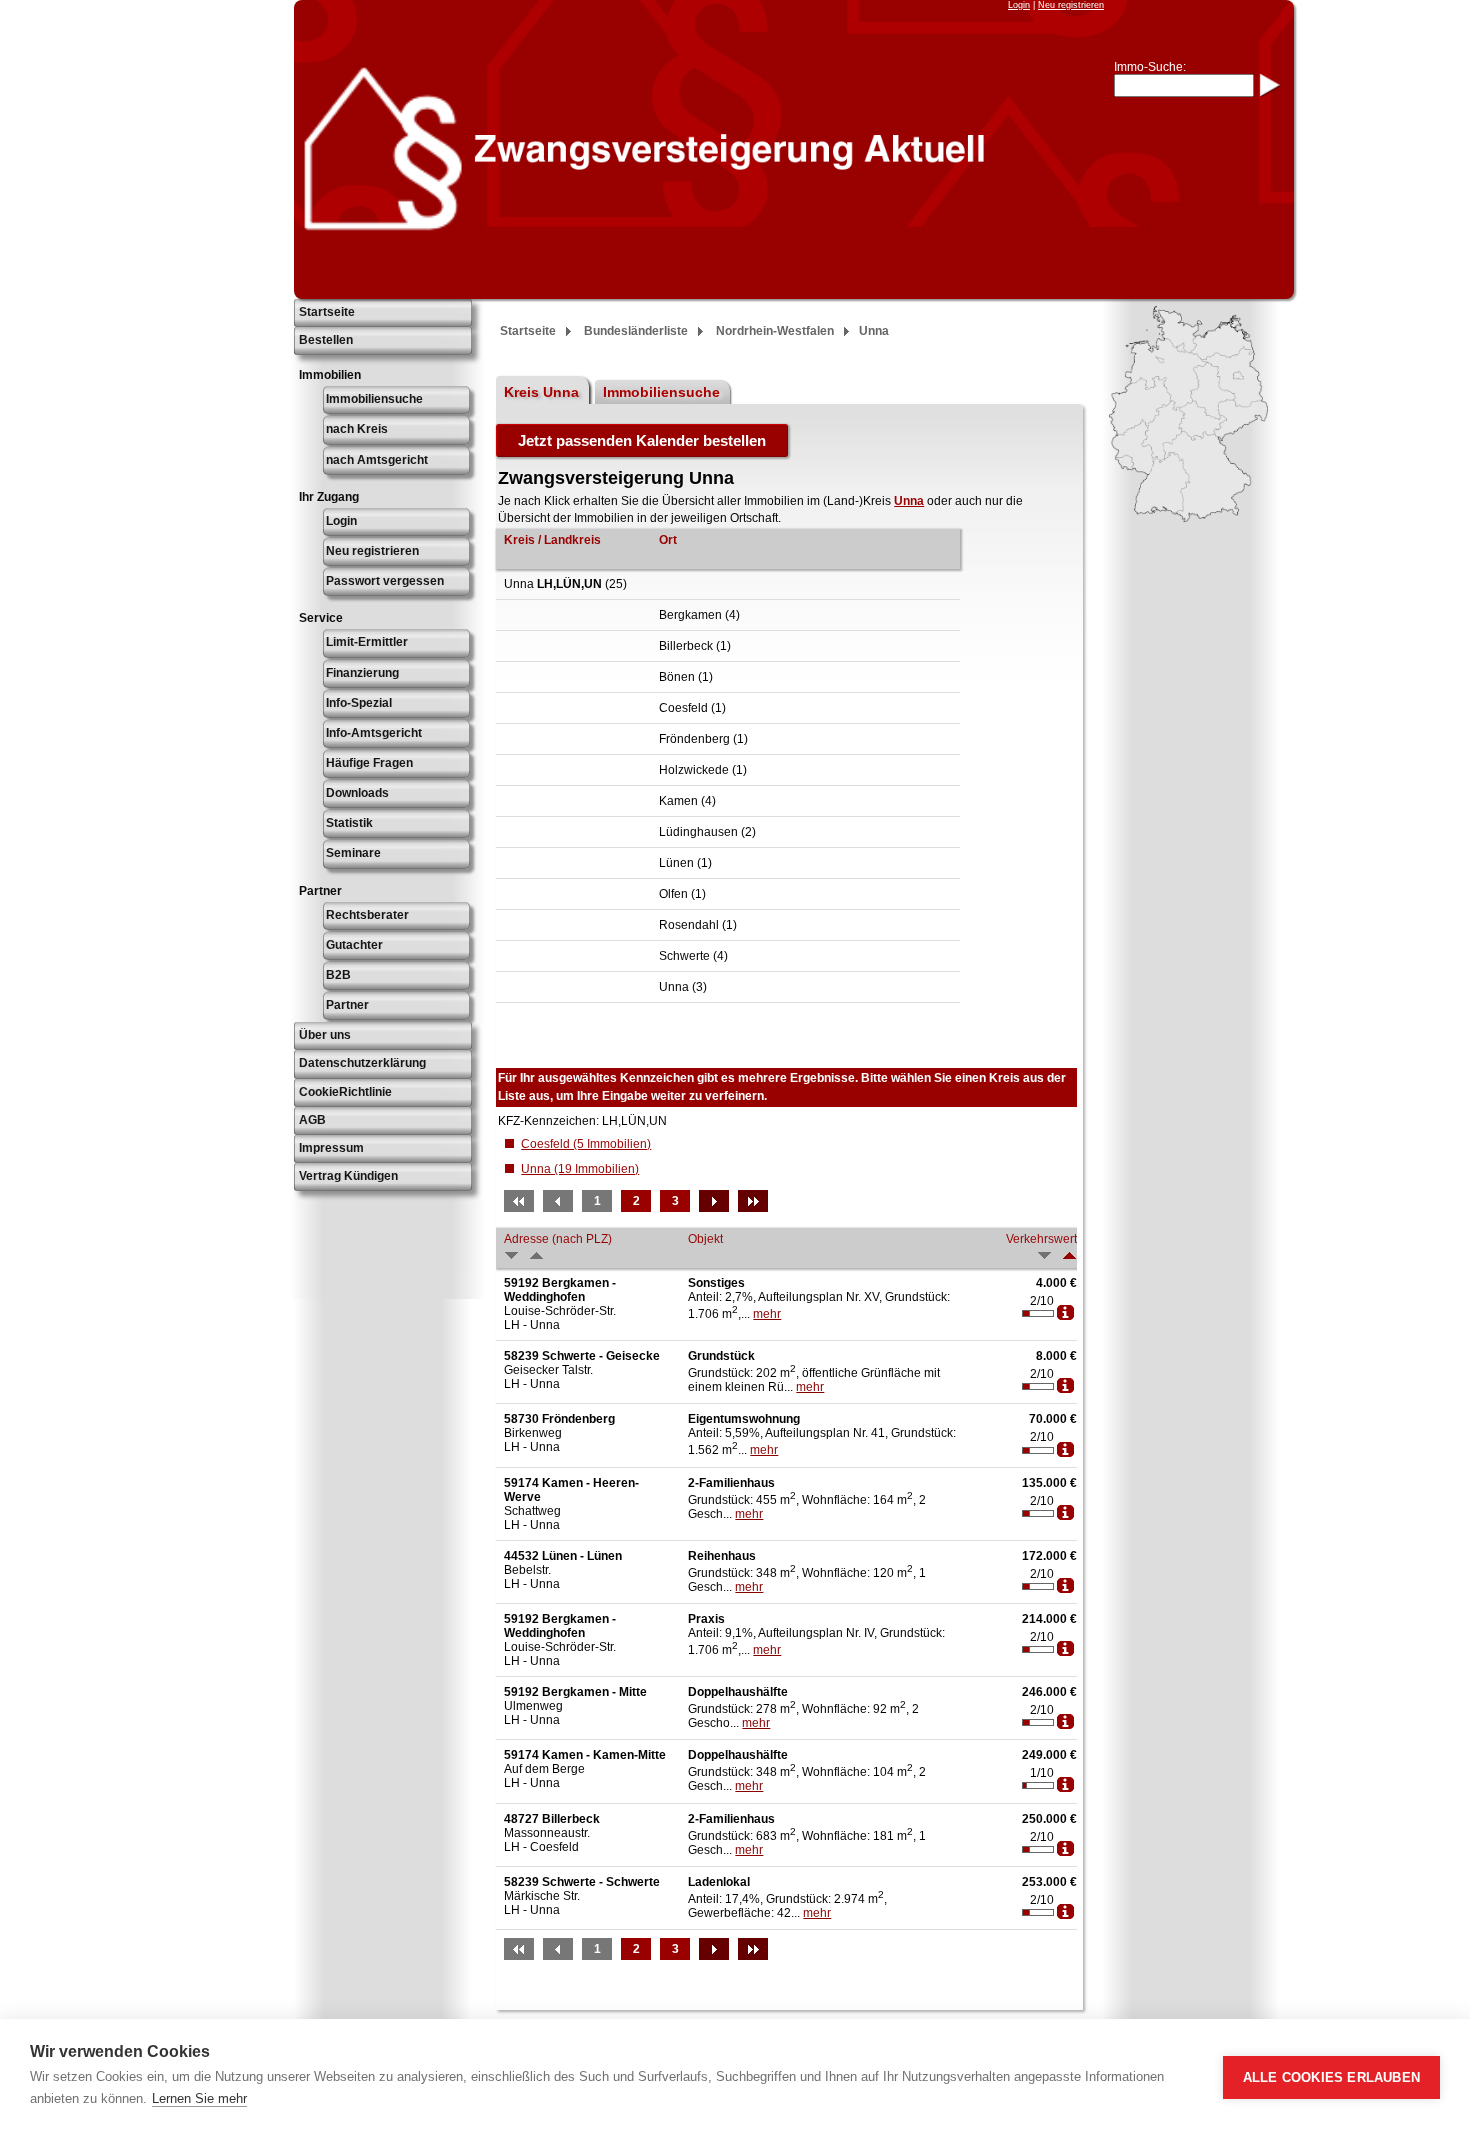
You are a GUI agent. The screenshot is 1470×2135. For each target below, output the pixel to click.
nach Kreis (357, 429)
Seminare (353, 853)
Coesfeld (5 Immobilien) (586, 1144)
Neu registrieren (1071, 5)
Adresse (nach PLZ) (558, 1239)
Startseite (327, 312)
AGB (312, 1120)
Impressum (331, 1148)
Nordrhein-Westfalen (775, 331)
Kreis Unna (541, 392)
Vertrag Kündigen (348, 1176)
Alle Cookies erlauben (1331, 2077)
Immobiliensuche (374, 399)
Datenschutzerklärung (362, 1063)
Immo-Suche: (1150, 67)
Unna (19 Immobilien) (580, 1169)
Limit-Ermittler (367, 642)
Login (1019, 5)
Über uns (325, 1035)
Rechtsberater (367, 915)
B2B (338, 975)
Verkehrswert (1041, 1239)
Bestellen (326, 340)
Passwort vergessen (385, 581)
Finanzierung (362, 673)
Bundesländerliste (636, 331)
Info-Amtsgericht (374, 733)
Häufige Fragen (369, 763)
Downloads (357, 793)
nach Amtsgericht (377, 460)
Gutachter (354, 945)
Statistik (349, 823)
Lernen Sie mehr (199, 2098)
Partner (347, 1005)
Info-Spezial (359, 703)
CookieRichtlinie (345, 1092)
